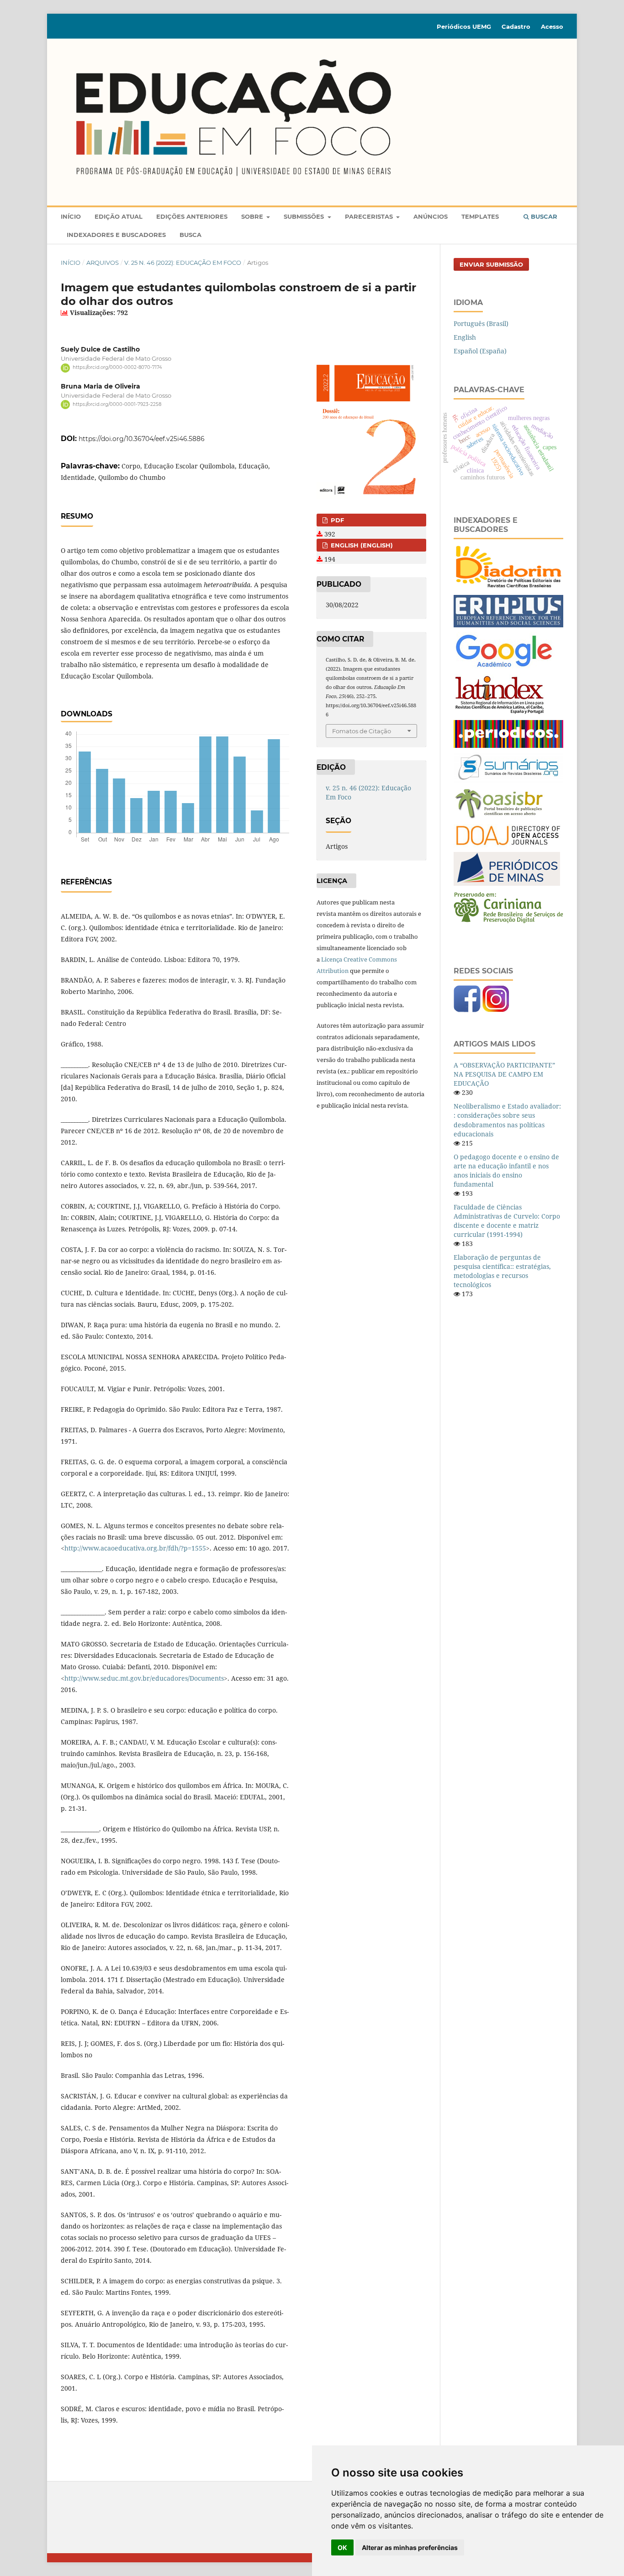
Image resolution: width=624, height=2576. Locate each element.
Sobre (253, 216)
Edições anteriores (192, 216)
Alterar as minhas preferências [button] (410, 2547)
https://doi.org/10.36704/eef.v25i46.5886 (142, 439)
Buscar (543, 216)
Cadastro (516, 26)
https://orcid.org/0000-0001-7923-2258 (117, 404)
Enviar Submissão (491, 264)
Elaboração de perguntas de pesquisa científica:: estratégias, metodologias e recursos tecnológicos (502, 1271)
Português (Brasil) (481, 323)
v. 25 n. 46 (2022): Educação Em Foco (183, 263)
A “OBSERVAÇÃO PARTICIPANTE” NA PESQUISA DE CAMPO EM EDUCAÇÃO (504, 1074)
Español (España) (480, 351)
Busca (190, 235)
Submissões (305, 216)
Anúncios (431, 216)
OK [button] (342, 2547)
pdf (336, 520)
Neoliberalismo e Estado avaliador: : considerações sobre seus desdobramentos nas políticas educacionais (507, 1120)
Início (71, 216)
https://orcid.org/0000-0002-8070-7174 (117, 368)
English (465, 337)
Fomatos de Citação (362, 731)
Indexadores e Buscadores (116, 235)
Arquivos (103, 263)
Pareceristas (370, 216)
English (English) (361, 545)
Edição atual (119, 216)
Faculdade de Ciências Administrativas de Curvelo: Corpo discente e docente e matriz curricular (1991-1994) (507, 1221)
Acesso (552, 26)
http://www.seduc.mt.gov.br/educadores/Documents (144, 1678)
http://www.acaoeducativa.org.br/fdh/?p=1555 (135, 1548)
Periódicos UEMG (464, 26)
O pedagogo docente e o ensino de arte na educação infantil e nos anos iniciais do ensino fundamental (506, 1170)
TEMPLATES (480, 216)
